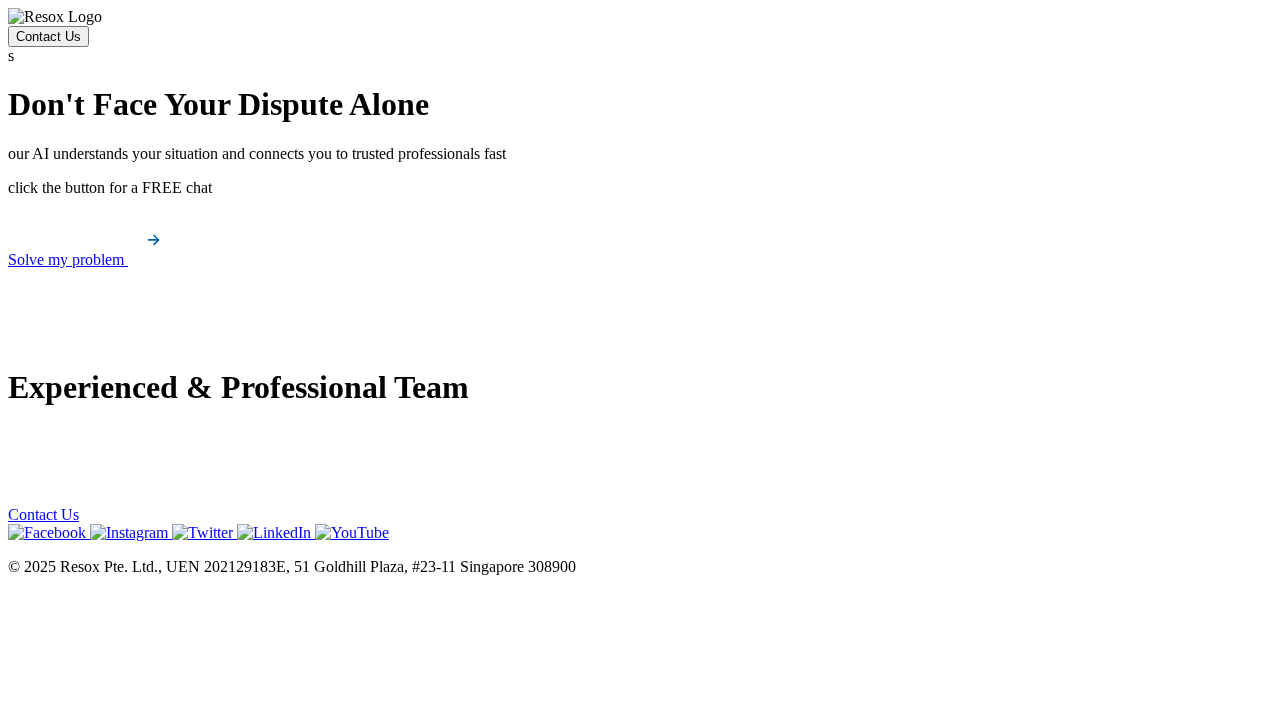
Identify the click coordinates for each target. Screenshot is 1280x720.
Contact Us (48, 36)
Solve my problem (68, 259)
